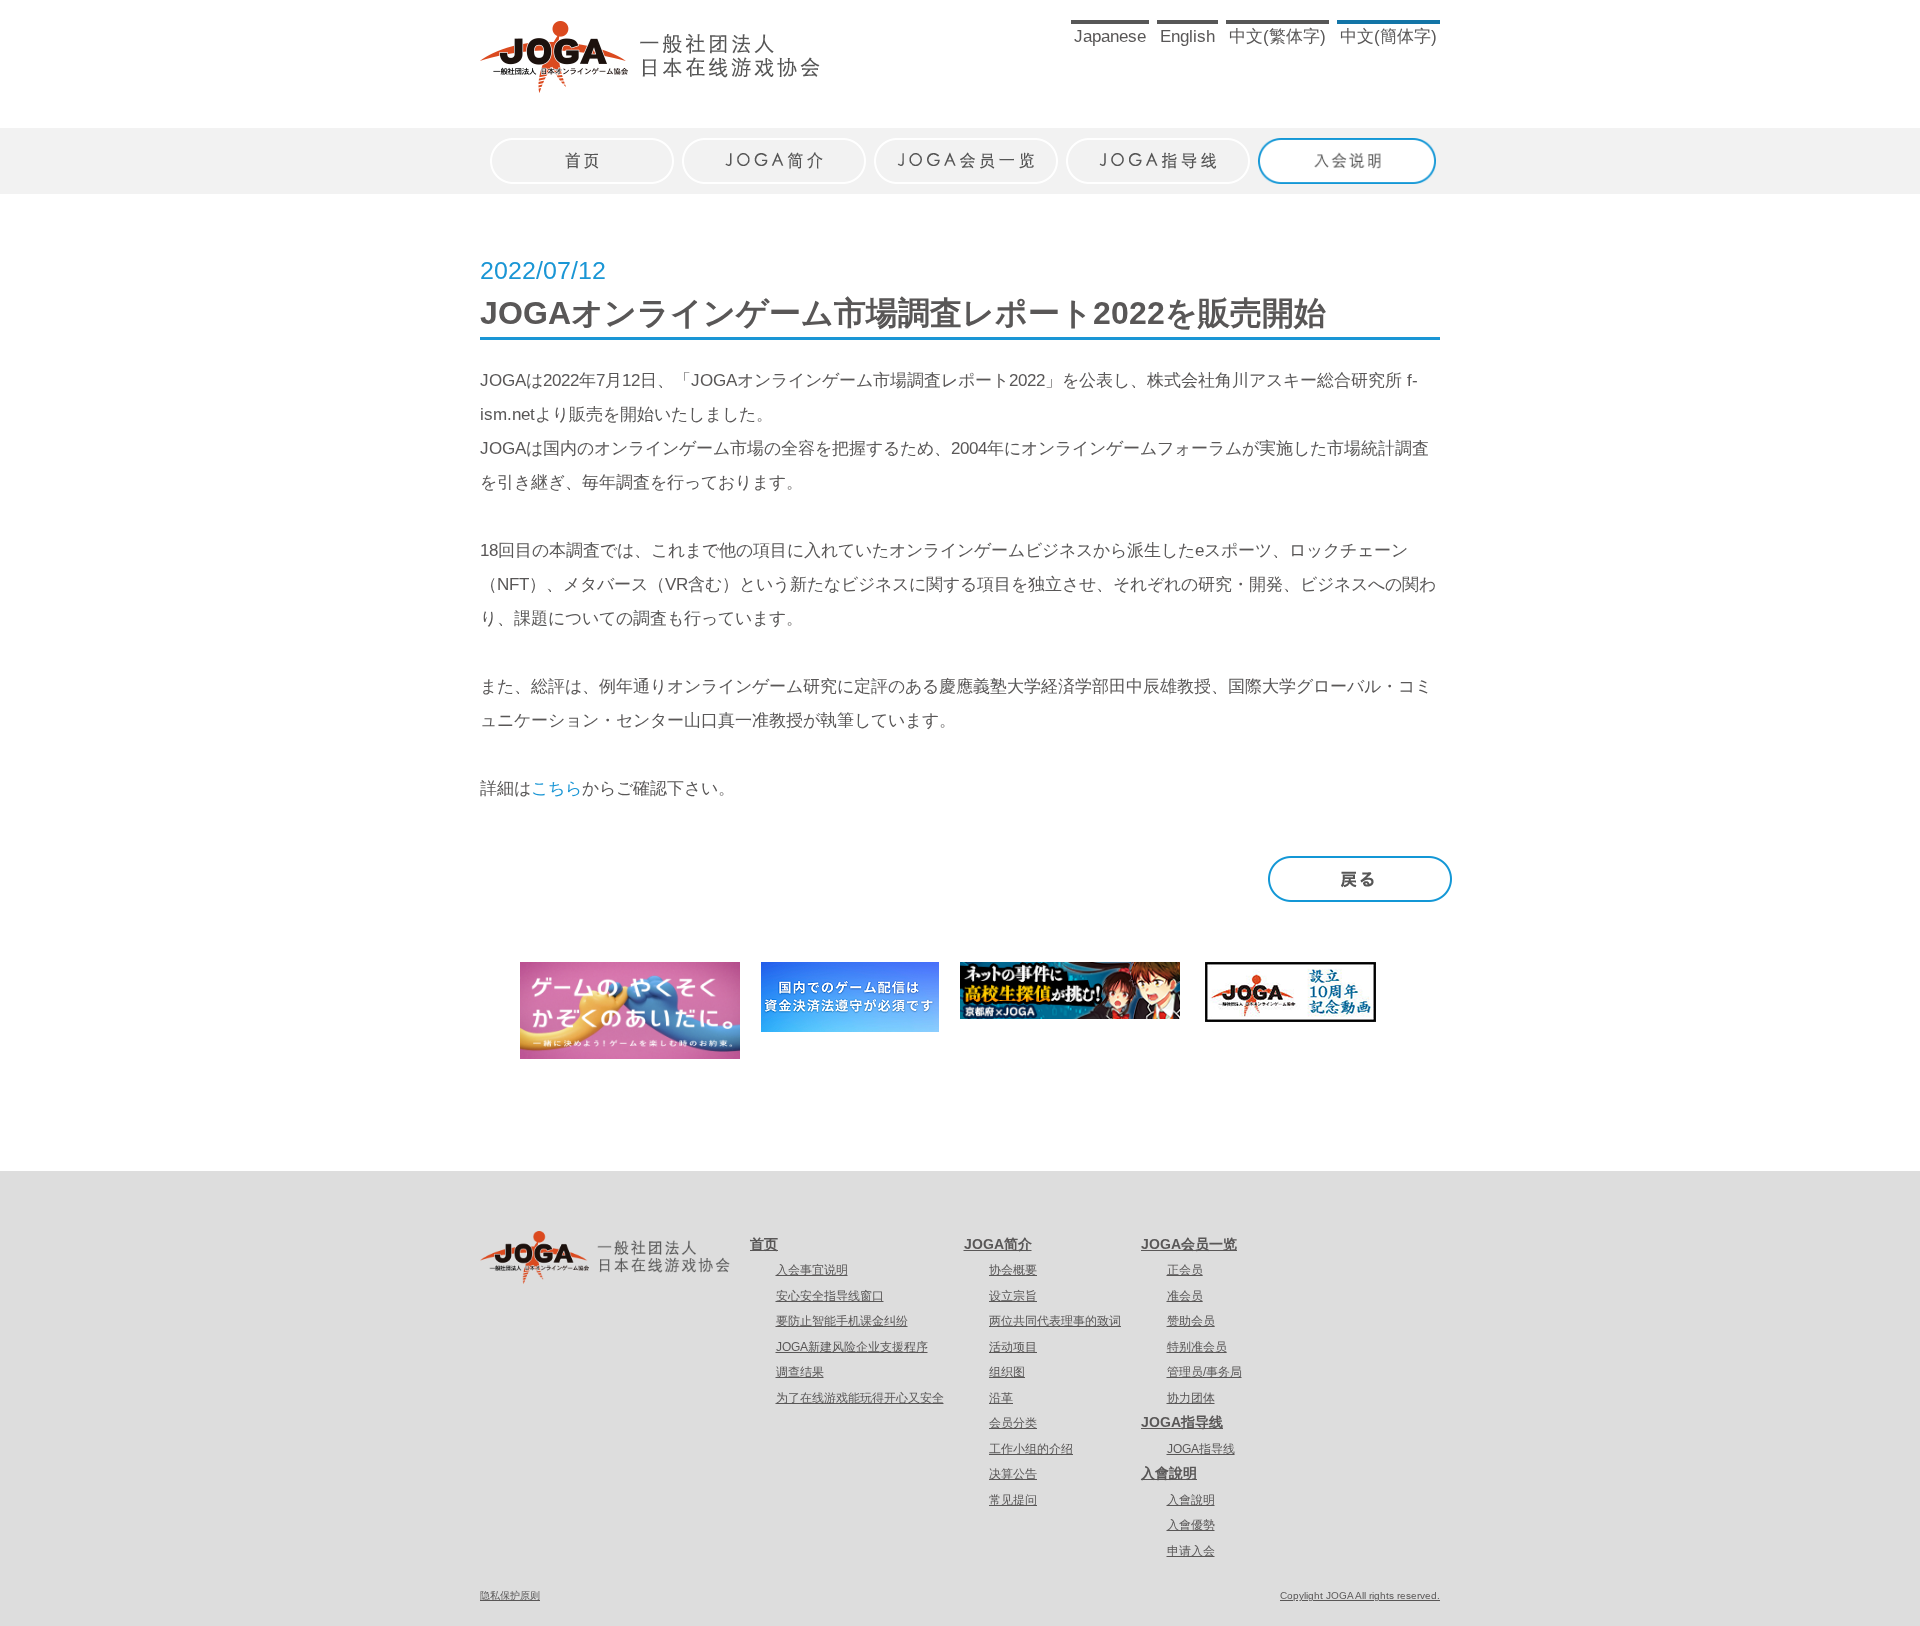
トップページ (582, 150)
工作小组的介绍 (1031, 1449)
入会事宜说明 (812, 1270)
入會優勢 (1191, 1525)
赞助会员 (1191, 1321)
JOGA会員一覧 (966, 150)
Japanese (1110, 36)
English (1187, 36)
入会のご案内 (1350, 150)
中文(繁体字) (1277, 36)
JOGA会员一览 (1189, 1244)
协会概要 (1013, 1270)
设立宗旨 (1013, 1296)
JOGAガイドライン (1158, 150)
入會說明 (1169, 1473)
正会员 (1185, 1270)
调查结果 (800, 1372)
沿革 (1001, 1398)
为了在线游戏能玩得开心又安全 (860, 1398)
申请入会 (1191, 1551)
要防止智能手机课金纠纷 (842, 1321)
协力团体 (1191, 1398)
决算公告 (1013, 1474)
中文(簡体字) (1388, 36)
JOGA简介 (998, 1244)
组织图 (1007, 1372)
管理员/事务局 (1204, 1372)
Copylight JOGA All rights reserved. (1360, 1595)
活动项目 (1013, 1347)
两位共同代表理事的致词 (1055, 1321)
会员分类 (1013, 1423)
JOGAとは (774, 150)
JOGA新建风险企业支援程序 (852, 1347)
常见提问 (1013, 1500)
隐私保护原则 (510, 1595)
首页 (764, 1244)
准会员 (1185, 1296)
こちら (556, 788)
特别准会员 (1197, 1347)
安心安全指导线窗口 (830, 1296)
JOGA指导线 (1182, 1422)
